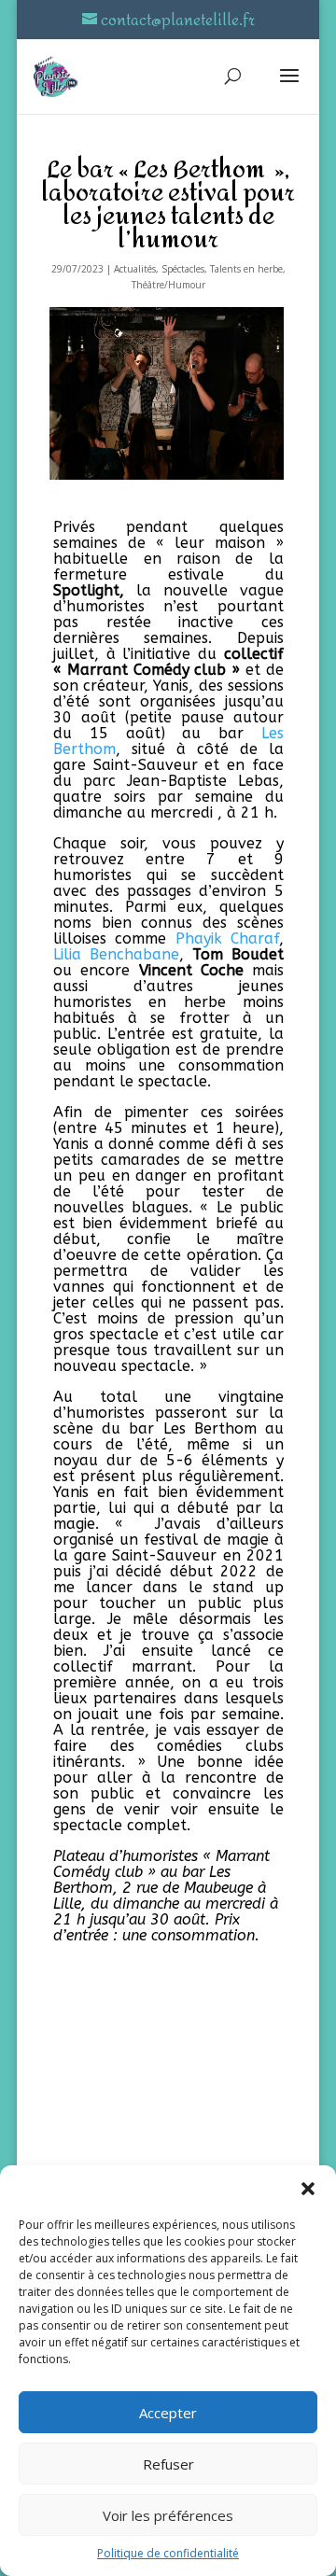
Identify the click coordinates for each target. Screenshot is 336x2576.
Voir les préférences (168, 2515)
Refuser (168, 2464)
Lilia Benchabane (116, 954)
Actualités (135, 269)
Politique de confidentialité (168, 2553)
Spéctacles (183, 269)
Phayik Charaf (227, 938)
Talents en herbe (246, 269)
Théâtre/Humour (168, 285)
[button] (308, 2189)
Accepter (168, 2413)
